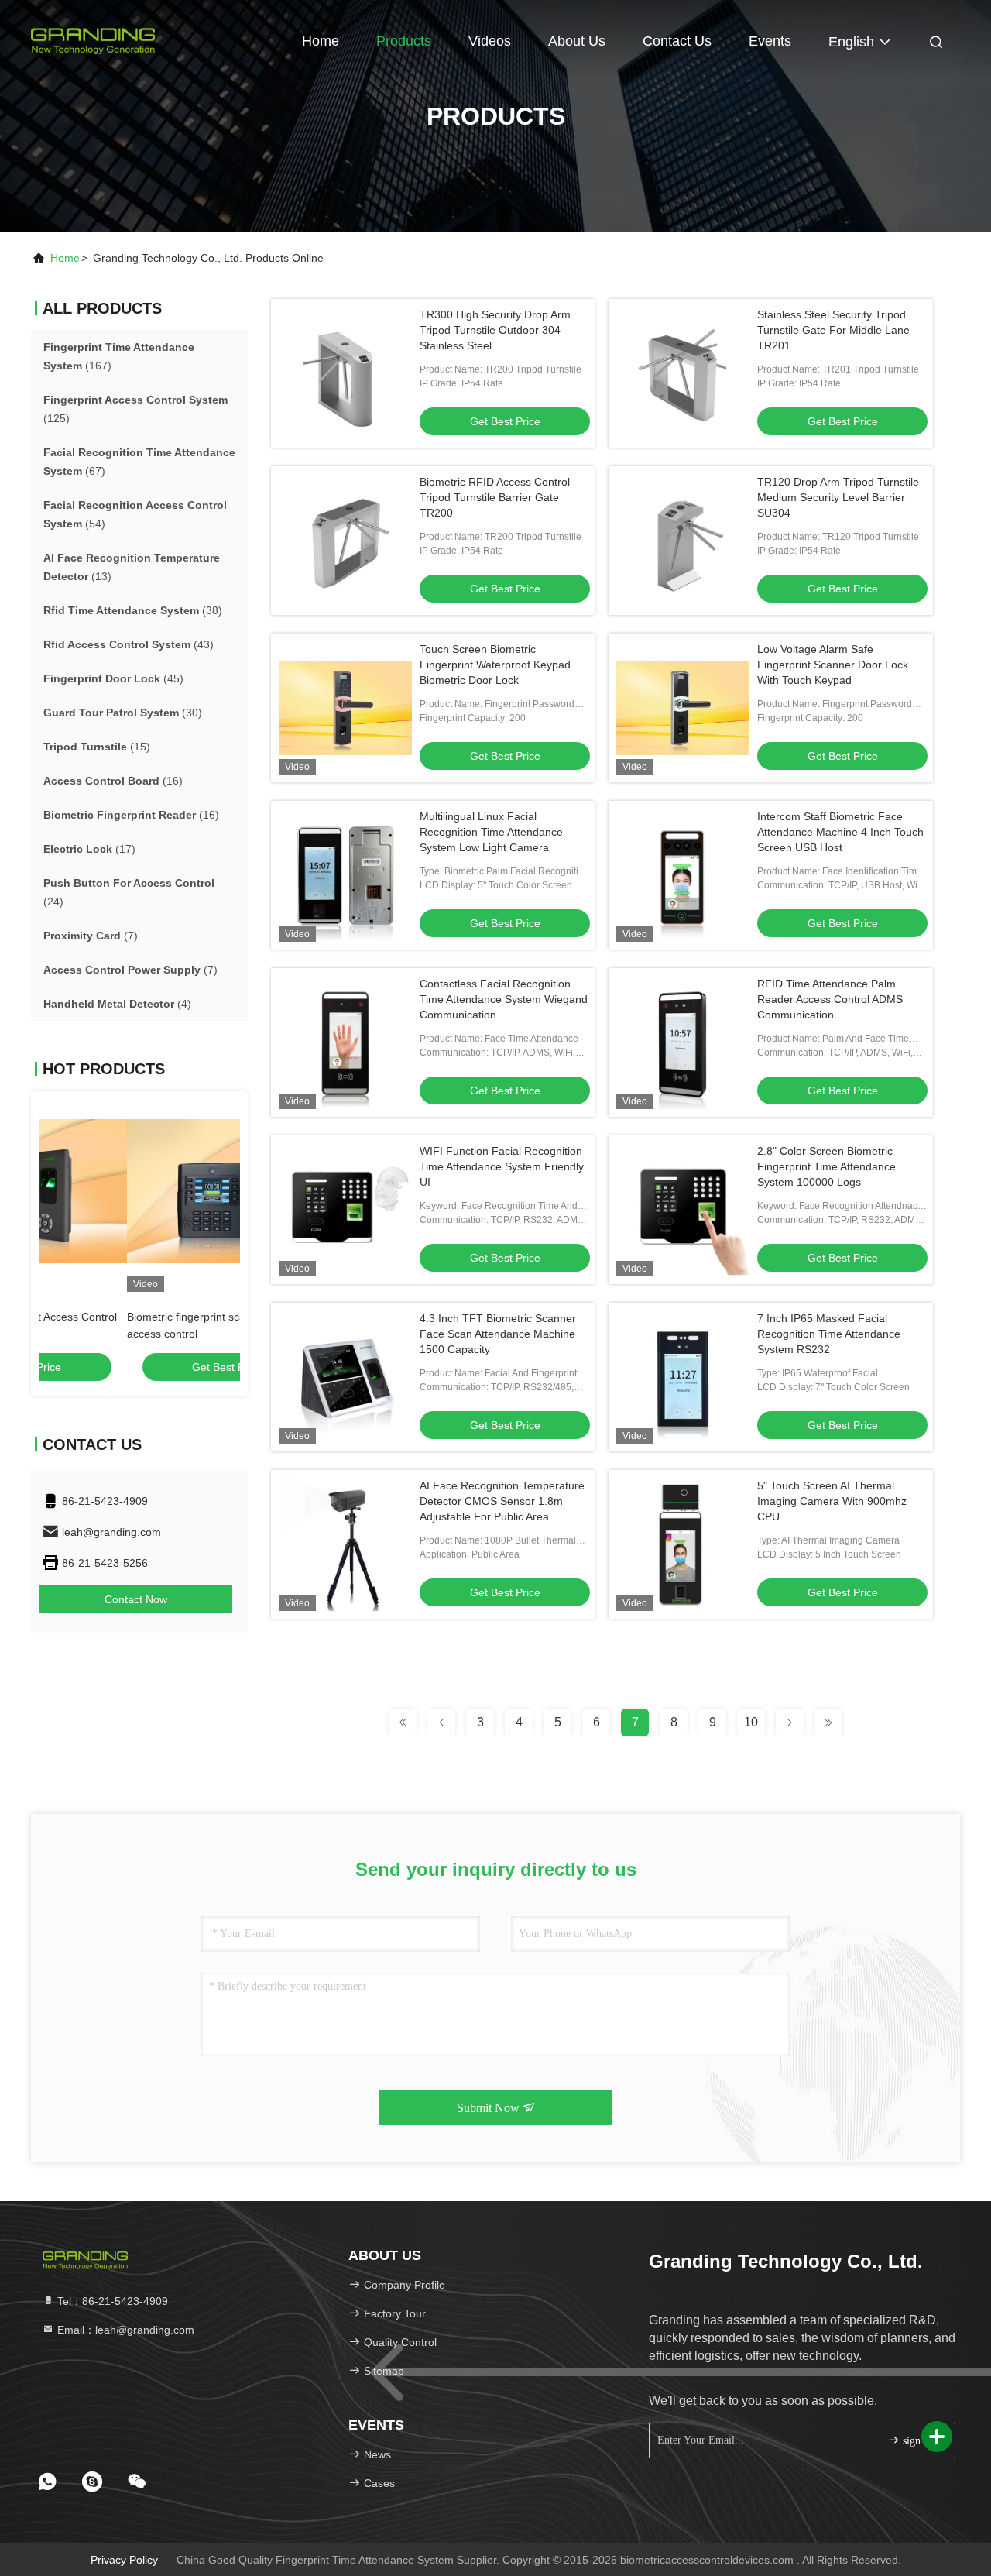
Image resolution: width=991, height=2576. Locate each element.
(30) (123, 713)
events (770, 41)
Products (404, 41)
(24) (129, 892)
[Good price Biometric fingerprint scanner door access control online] (139, 1191)
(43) (129, 644)
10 (751, 1722)
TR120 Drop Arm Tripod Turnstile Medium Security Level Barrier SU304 (838, 497)
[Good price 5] (683, 1544)
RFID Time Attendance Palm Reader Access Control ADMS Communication (830, 999)
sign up (917, 2441)
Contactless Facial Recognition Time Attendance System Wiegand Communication (504, 999)
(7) (91, 936)
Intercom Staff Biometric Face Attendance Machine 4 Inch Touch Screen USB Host (840, 832)
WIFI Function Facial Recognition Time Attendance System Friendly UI (502, 1166)
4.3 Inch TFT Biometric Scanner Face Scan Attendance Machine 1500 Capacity (498, 1334)
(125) (135, 409)
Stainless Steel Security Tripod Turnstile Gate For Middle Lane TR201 (833, 330)
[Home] (93, 39)
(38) (133, 610)
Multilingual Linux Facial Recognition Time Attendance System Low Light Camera (491, 832)
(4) (117, 1004)
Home (321, 41)
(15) (97, 747)
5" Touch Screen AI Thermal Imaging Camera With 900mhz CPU (832, 1501)
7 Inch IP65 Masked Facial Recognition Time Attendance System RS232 (829, 1334)
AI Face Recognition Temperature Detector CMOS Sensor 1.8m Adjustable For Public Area (502, 1501)
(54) (135, 514)
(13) (132, 567)
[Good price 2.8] (683, 1210)
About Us (577, 41)
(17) (89, 849)
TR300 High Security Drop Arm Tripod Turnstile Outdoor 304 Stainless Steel (495, 330)
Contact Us (677, 41)
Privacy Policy (124, 2560)
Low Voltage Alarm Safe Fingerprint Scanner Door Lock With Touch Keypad (833, 665)
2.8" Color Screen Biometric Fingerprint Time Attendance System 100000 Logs (826, 1166)
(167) (119, 356)
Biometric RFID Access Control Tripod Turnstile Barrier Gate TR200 (495, 497)
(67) (139, 462)
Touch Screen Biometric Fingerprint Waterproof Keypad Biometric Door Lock (495, 665)
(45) (113, 678)
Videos (490, 41)
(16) (113, 781)
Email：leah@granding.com (124, 2330)
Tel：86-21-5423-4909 (111, 2301)
